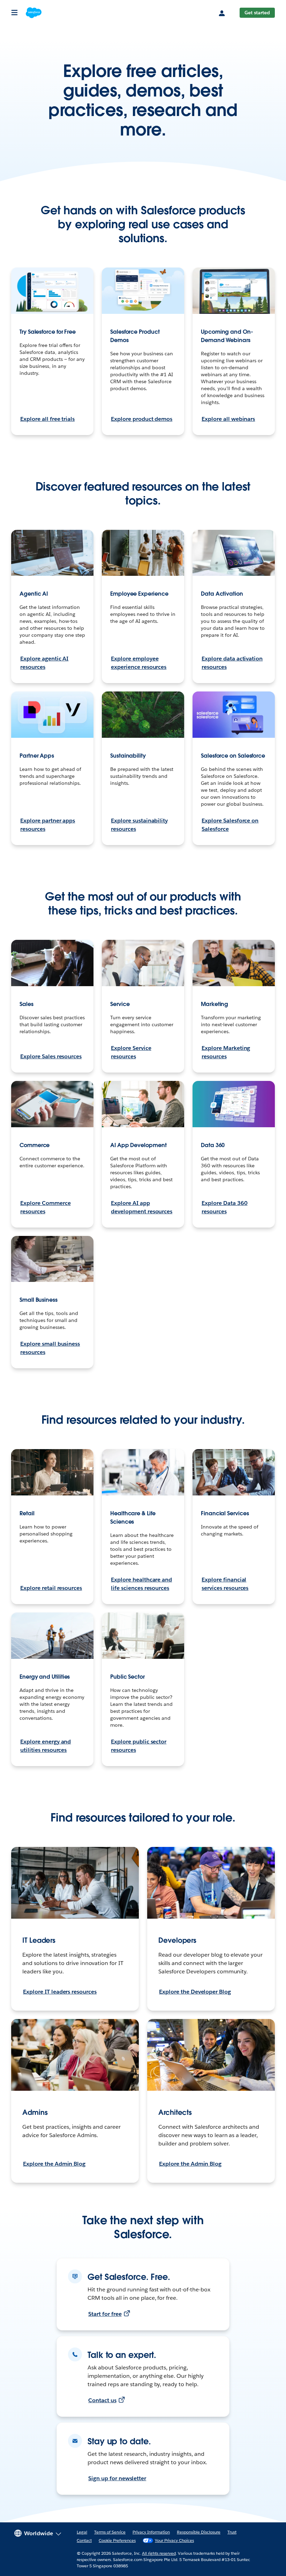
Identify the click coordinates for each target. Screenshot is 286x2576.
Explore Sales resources (51, 1056)
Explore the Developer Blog (195, 1992)
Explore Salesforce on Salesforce (230, 825)
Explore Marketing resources (226, 1052)
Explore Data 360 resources (225, 1207)
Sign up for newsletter (117, 2478)
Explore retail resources (51, 1588)
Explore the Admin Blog (54, 2164)
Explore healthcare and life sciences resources (141, 1584)
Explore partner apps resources (48, 825)
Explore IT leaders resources (60, 1992)
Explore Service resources (131, 1052)
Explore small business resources (50, 1348)
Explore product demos (142, 419)
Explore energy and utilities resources (46, 1746)
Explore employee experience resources (139, 663)
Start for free (105, 2314)
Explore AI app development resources (142, 1207)
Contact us (102, 2400)
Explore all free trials (47, 419)
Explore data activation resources (232, 663)
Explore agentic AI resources (44, 663)
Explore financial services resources (225, 1584)
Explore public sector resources (139, 1746)
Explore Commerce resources (46, 1207)
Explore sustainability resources (139, 825)
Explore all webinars (228, 419)
